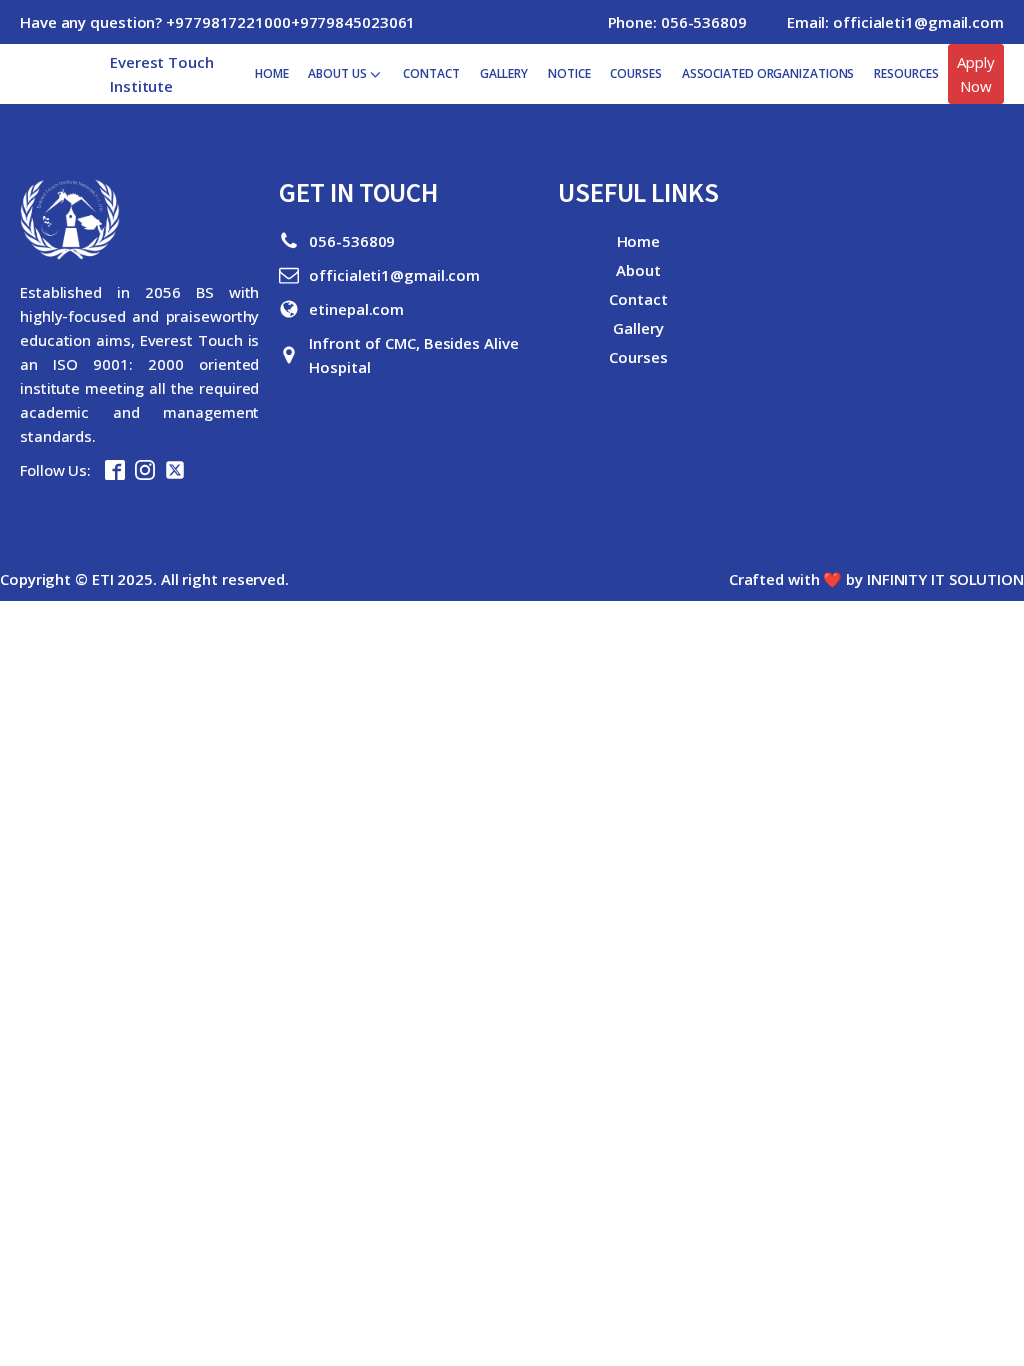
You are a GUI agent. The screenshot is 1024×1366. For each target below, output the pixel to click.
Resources (906, 73)
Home (272, 73)
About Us (337, 73)
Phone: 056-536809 (677, 22)
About (638, 270)
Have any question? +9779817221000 (155, 22)
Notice (569, 73)
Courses (635, 73)
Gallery (504, 73)
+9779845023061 (353, 22)
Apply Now (976, 74)
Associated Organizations (768, 73)
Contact (431, 73)
